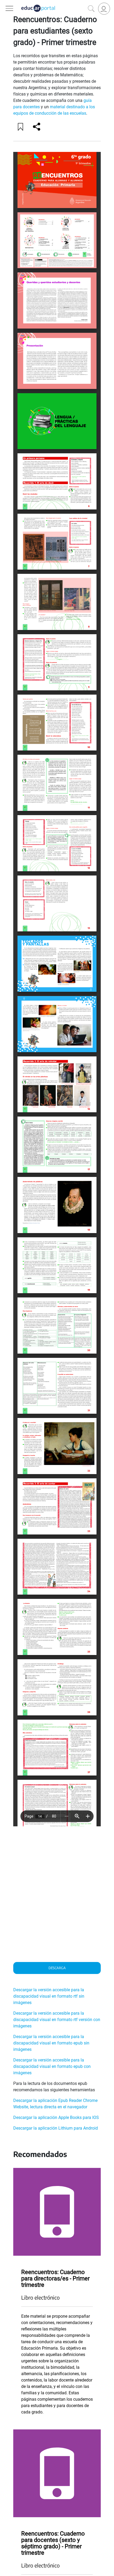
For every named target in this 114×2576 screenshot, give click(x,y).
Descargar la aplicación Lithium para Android (56, 2128)
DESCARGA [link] (57, 1968)
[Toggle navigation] (5, 3)
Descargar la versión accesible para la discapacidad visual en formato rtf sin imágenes (49, 1996)
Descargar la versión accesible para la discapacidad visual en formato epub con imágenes (52, 2066)
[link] (104, 9)
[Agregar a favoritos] (21, 127)
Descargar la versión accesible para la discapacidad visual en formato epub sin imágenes (51, 2043)
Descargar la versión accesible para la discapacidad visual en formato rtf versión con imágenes (57, 2020)
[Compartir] (37, 127)
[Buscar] (91, 9)
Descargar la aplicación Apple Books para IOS (56, 2117)
